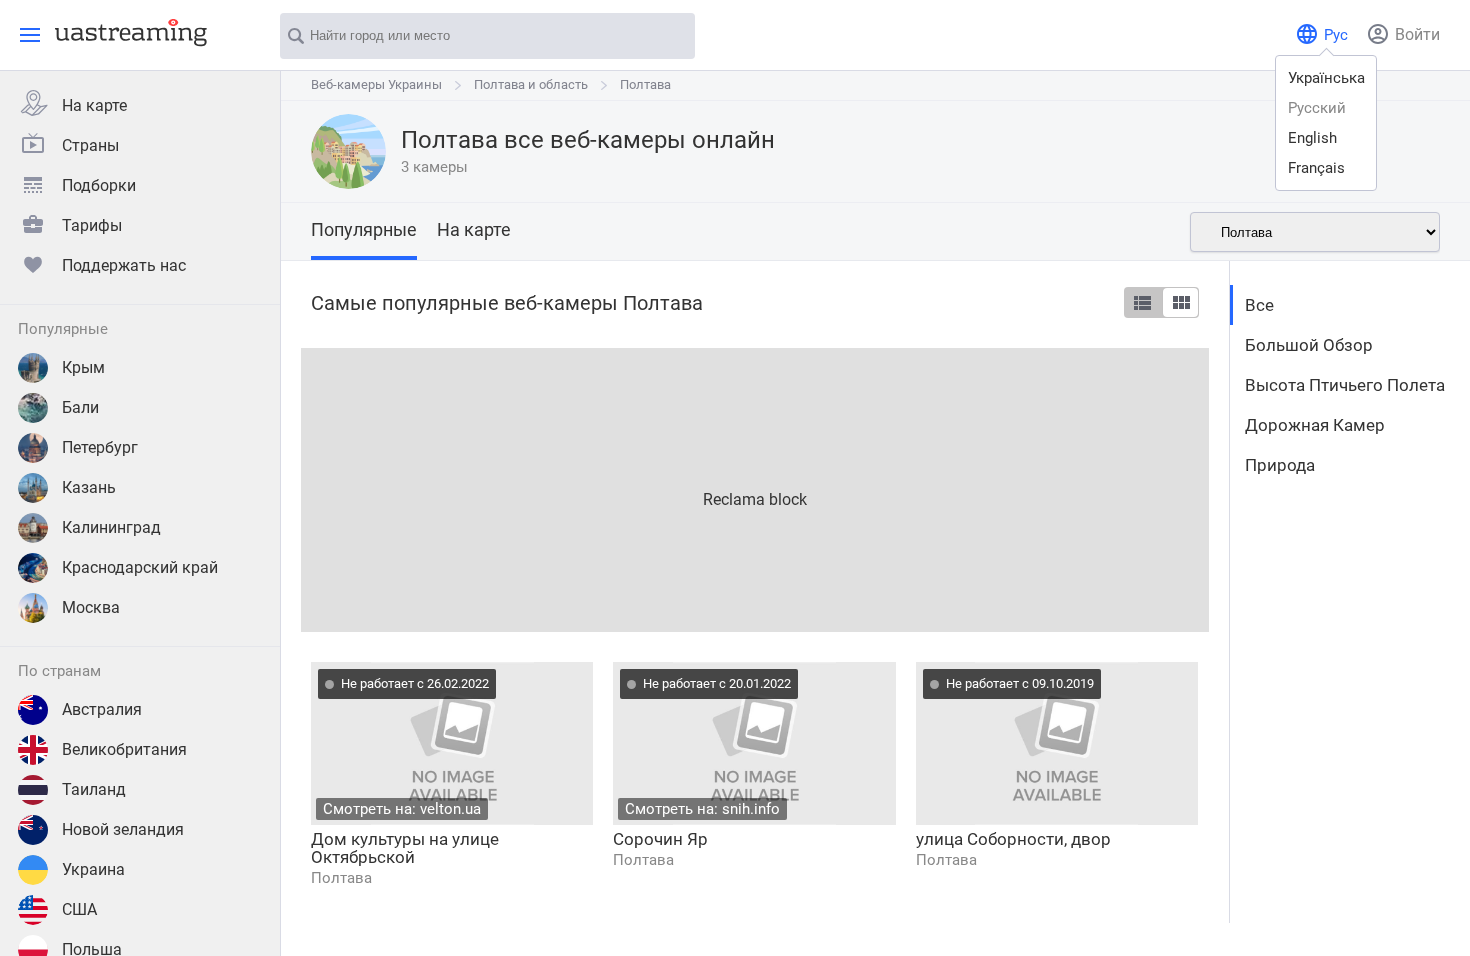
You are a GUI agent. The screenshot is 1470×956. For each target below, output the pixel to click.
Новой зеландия (123, 829)
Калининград (111, 527)
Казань (89, 487)
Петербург (100, 447)
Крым (83, 367)
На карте (94, 105)
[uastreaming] (126, 32)
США (79, 909)
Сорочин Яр (660, 839)
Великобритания (124, 749)
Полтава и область (531, 84)
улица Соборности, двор (1013, 839)
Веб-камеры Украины (376, 84)
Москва (91, 607)
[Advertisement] (755, 488)
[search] (670, 37)
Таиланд (94, 789)
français (1316, 168)
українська (1326, 78)
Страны (90, 145)
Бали (80, 407)
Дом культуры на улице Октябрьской (405, 848)
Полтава (645, 84)
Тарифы (92, 225)
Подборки (99, 185)
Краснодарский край (140, 567)
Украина (93, 869)
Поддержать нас (124, 265)
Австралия (102, 709)
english (1312, 138)
